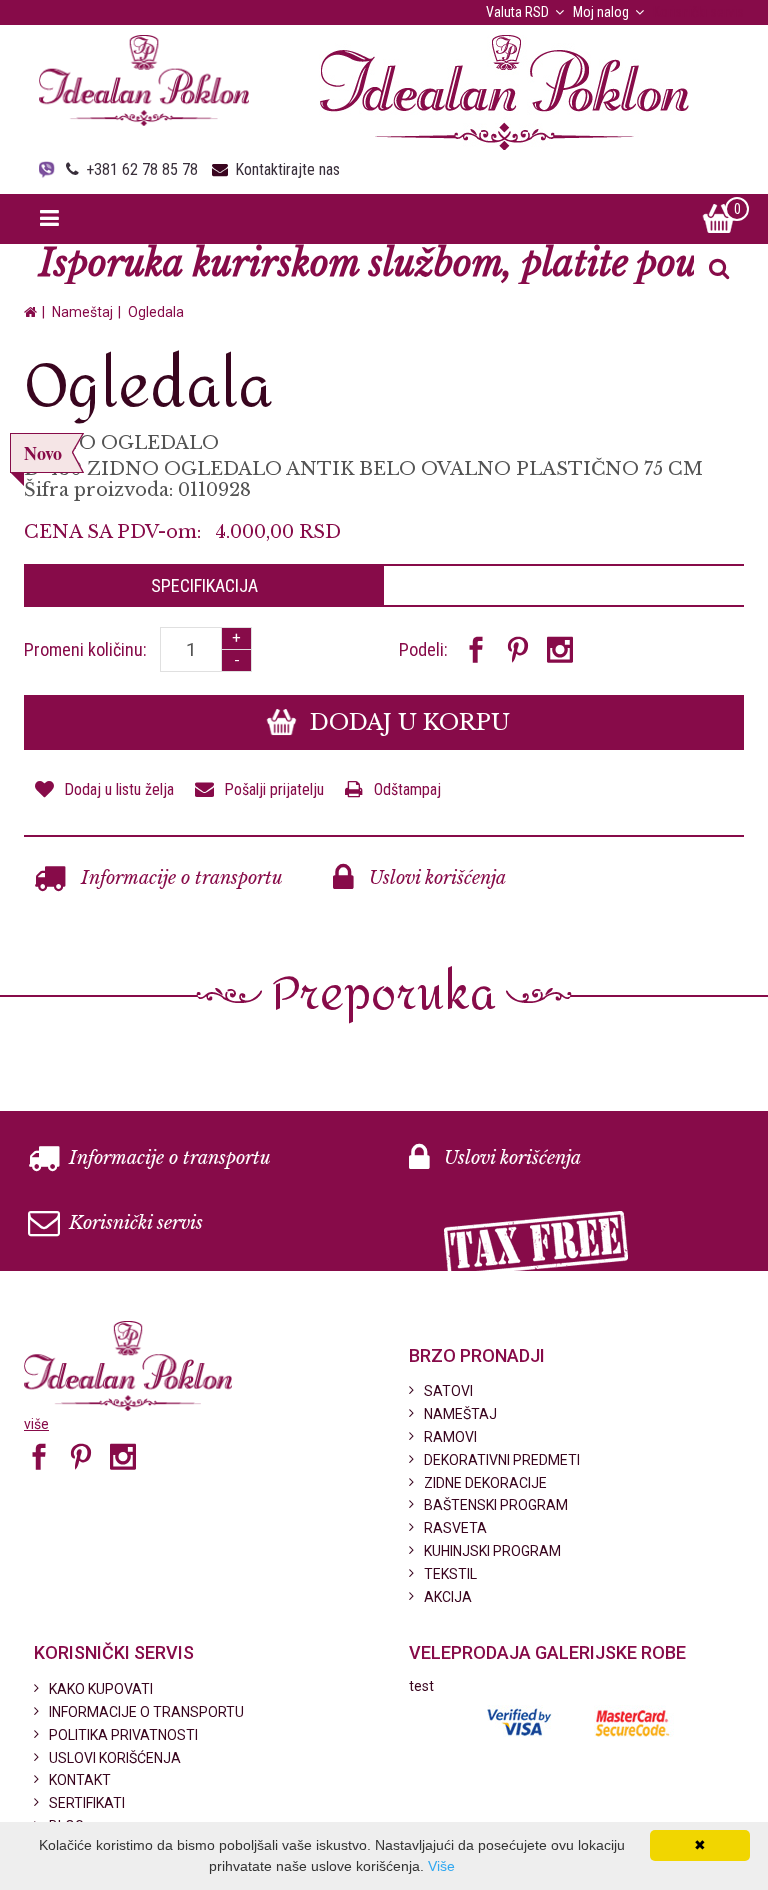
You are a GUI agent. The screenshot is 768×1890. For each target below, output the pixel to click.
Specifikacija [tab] (204, 585)
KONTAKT (80, 1780)
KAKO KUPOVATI (101, 1689)
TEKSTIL (450, 1574)
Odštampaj (407, 789)
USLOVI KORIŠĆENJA (115, 1758)
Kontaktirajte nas (287, 169)
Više (441, 1866)
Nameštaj (82, 312)
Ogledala (156, 312)
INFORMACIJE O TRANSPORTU (146, 1712)
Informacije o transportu (179, 878)
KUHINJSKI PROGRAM (492, 1551)
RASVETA (455, 1528)
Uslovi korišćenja (435, 878)
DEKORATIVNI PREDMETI (502, 1460)
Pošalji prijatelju (274, 789)
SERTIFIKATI (87, 1803)
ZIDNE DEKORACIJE (485, 1483)
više (36, 1424)
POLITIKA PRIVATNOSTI (123, 1735)
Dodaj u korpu (407, 722)
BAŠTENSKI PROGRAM (496, 1505)
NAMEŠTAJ (460, 1414)
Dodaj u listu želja (119, 789)
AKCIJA (448, 1597)
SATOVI (448, 1391)
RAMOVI (450, 1437)
